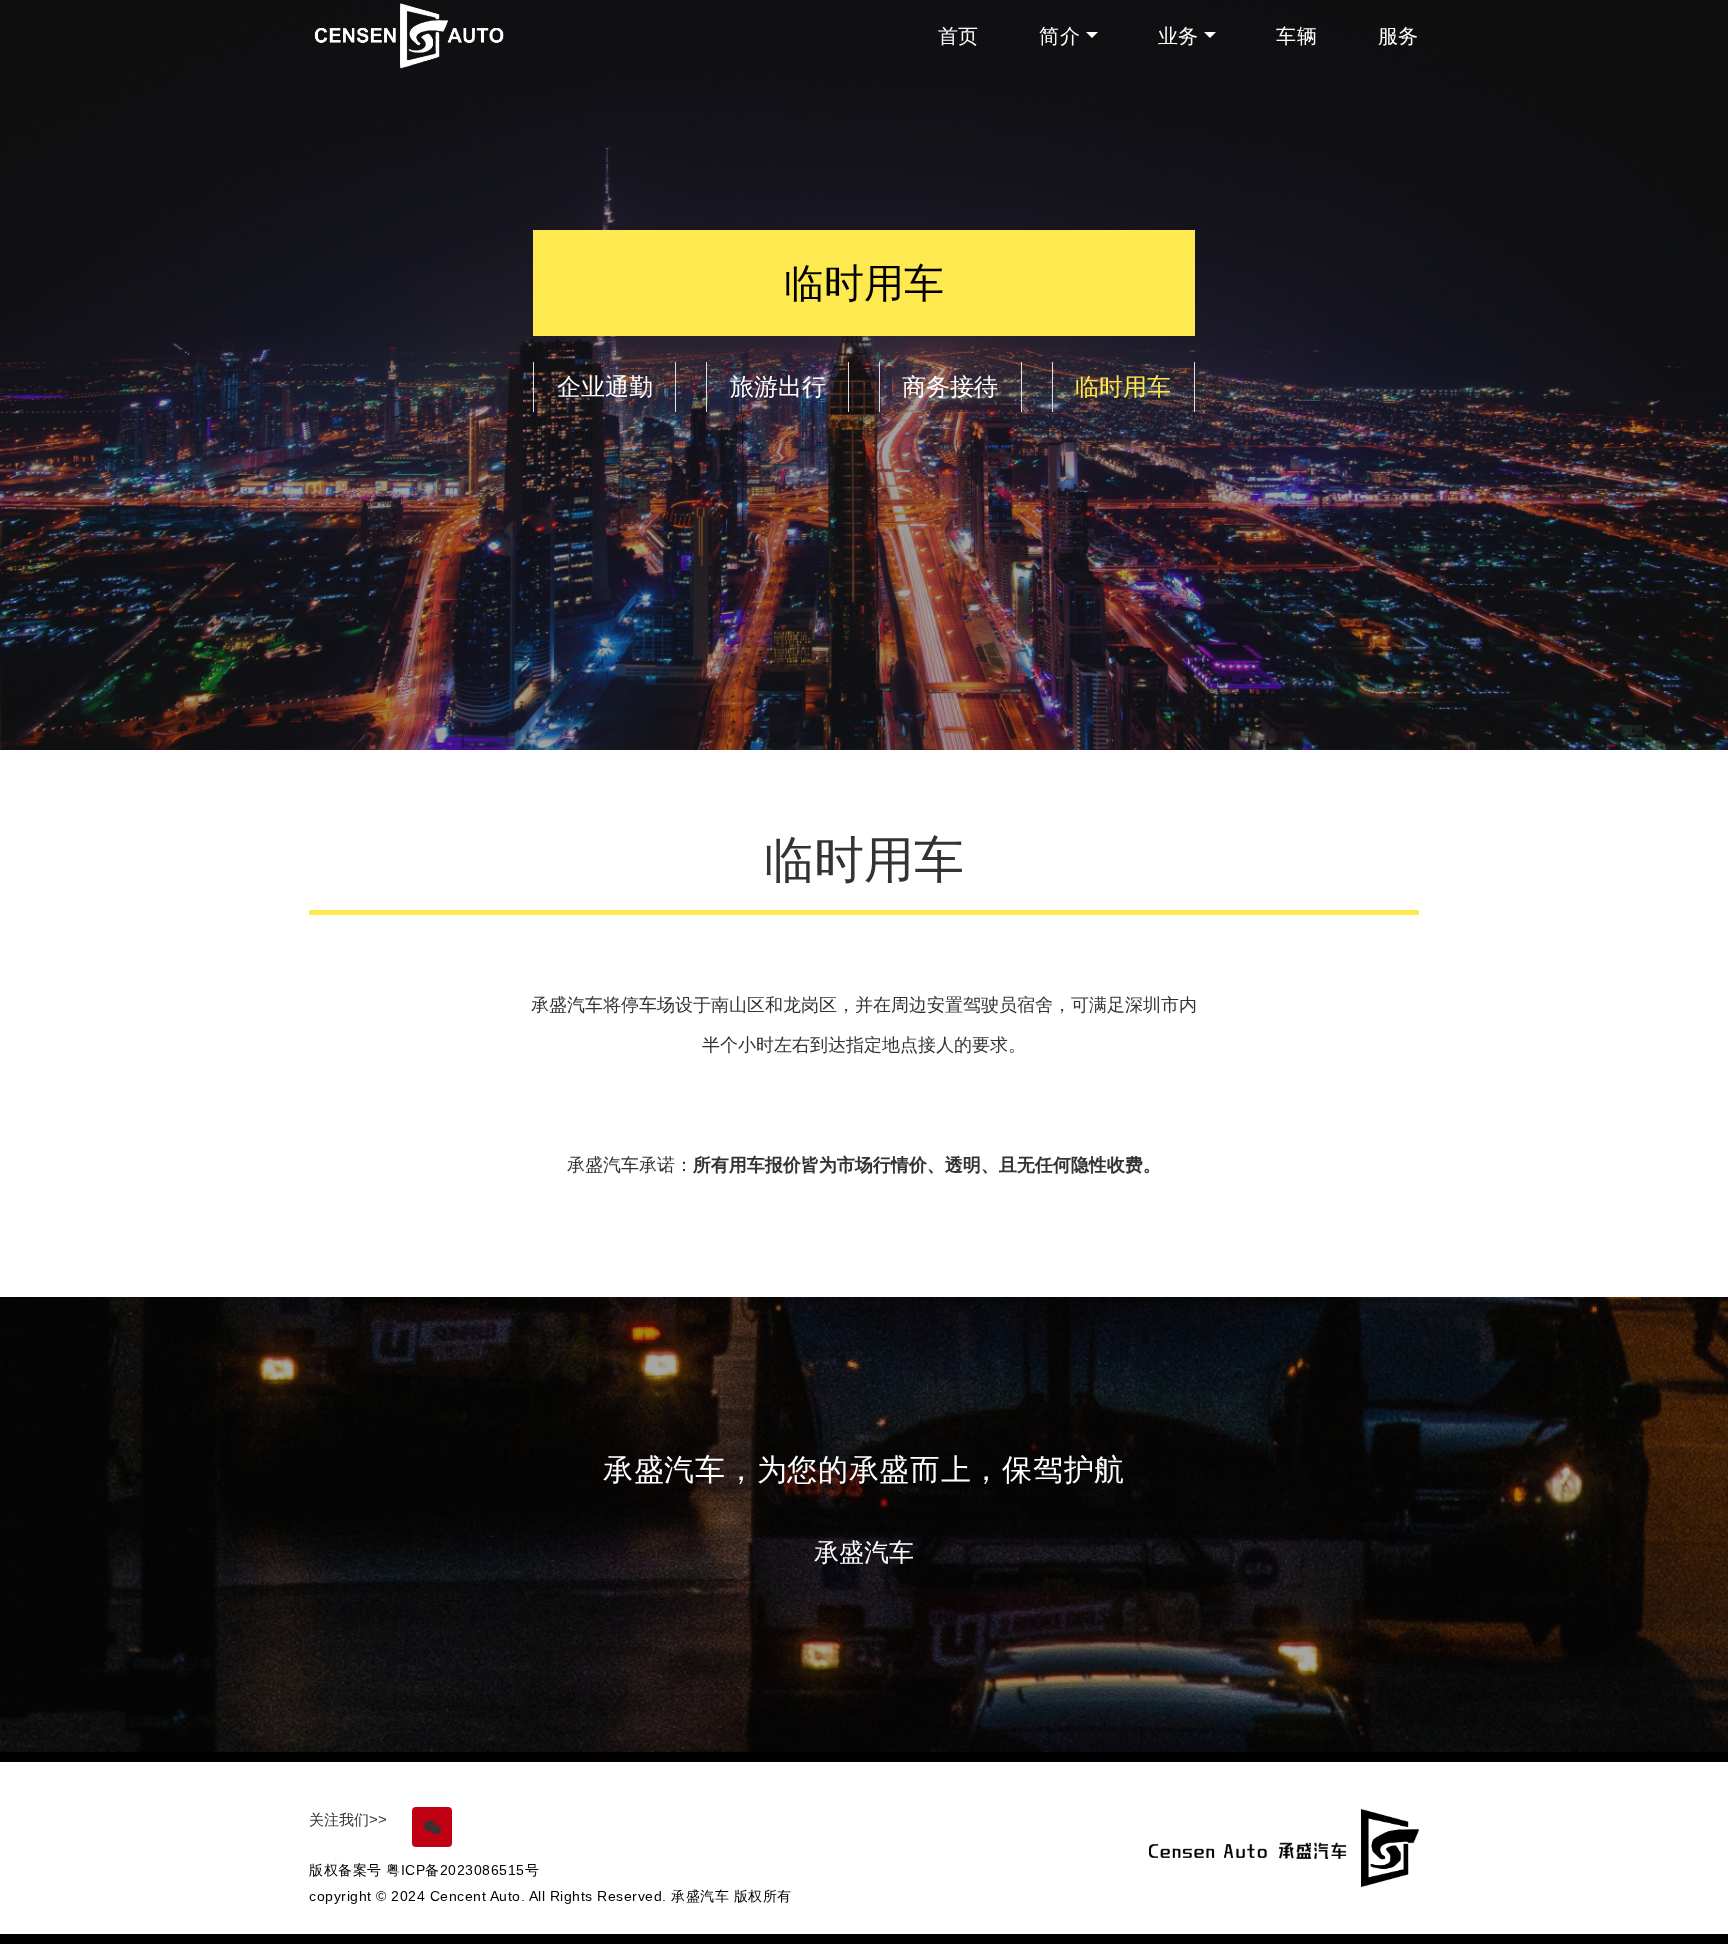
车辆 (1296, 36)
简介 (1059, 36)
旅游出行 (778, 386)
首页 (958, 36)
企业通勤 (605, 386)
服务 (1398, 36)
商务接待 (950, 386)
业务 (1178, 36)
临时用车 (1123, 386)
